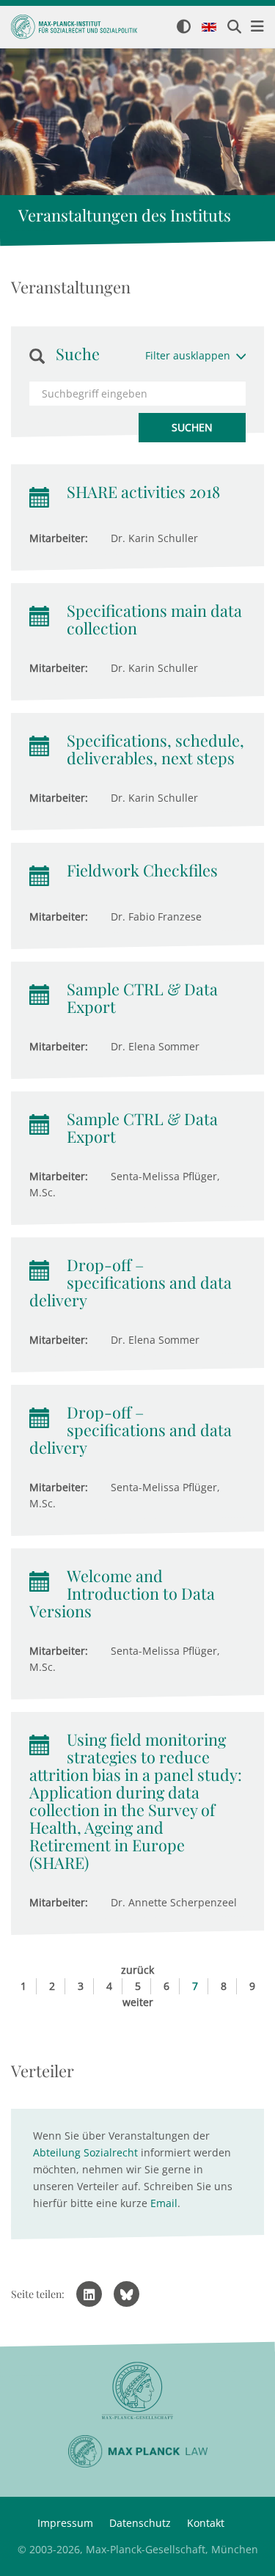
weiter (138, 2002)
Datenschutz (140, 2523)
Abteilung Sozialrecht (85, 2152)
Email (164, 2203)
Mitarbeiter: (59, 538)
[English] (209, 28)
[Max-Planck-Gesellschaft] (137, 2391)
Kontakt (206, 2523)
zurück (137, 1970)
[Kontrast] (184, 28)
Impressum (65, 2523)
